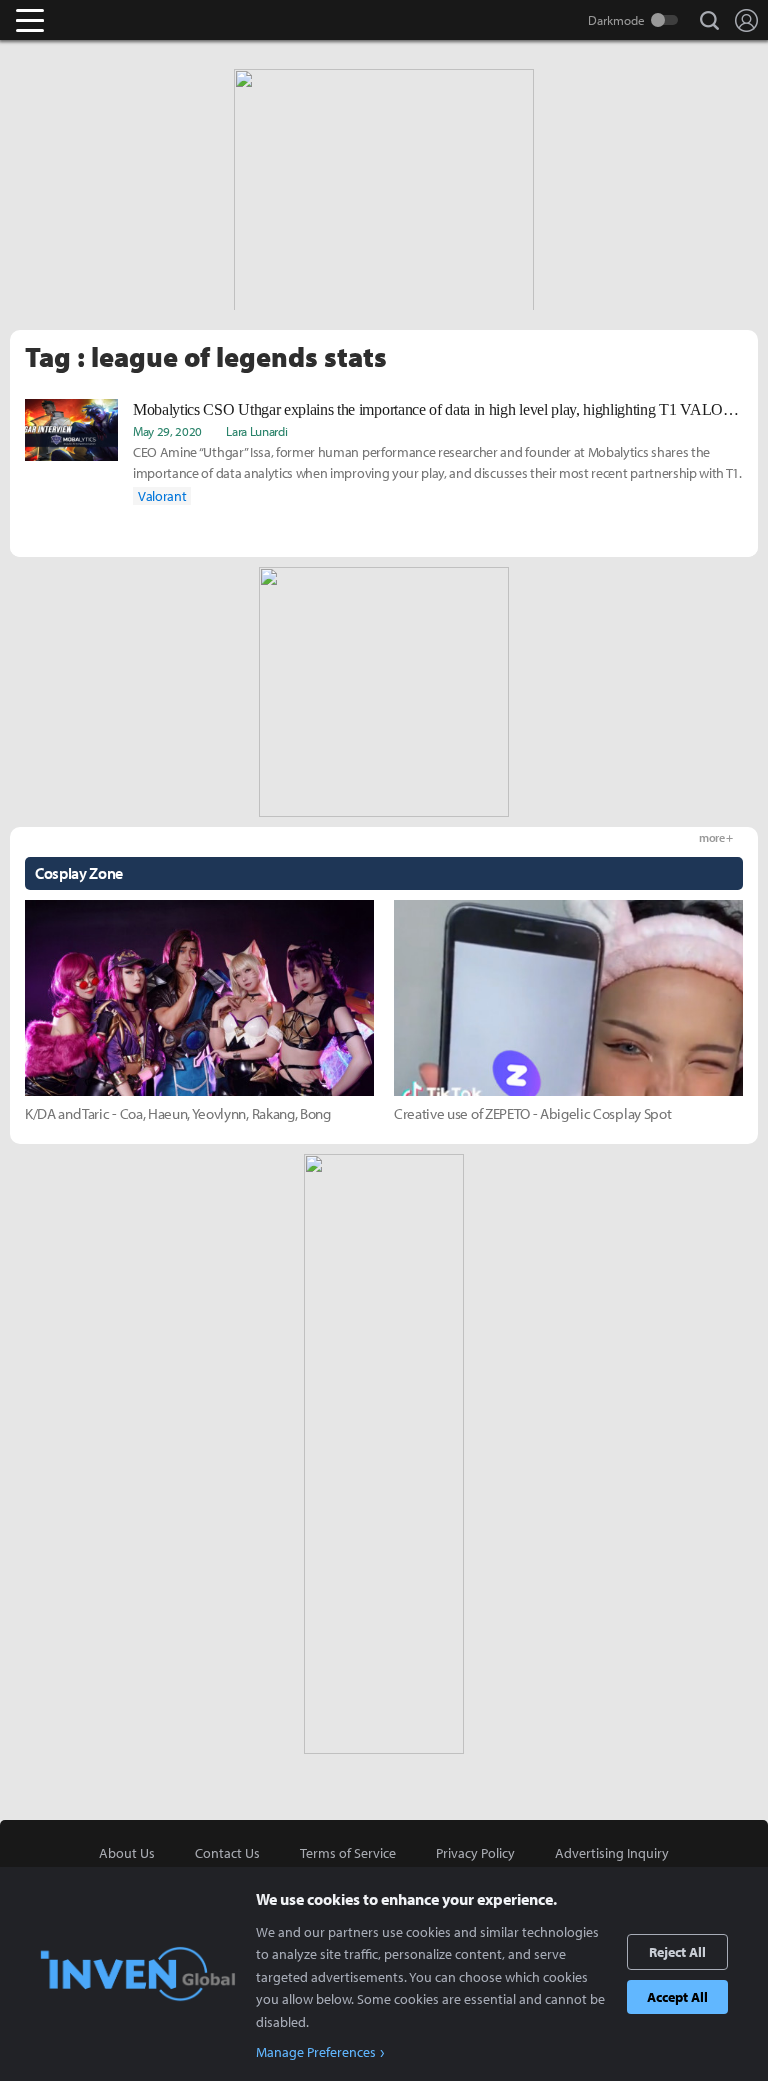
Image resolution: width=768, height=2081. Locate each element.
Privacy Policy (475, 1853)
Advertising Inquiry (612, 1853)
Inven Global (107, 20)
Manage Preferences (316, 2052)
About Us (127, 1853)
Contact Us (227, 1853)
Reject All (677, 1952)
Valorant (162, 496)
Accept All (677, 1997)
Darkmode (616, 20)
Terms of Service (348, 1853)
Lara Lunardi (256, 431)
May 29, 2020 (167, 431)
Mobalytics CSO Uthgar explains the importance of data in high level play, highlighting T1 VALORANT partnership (438, 409)
